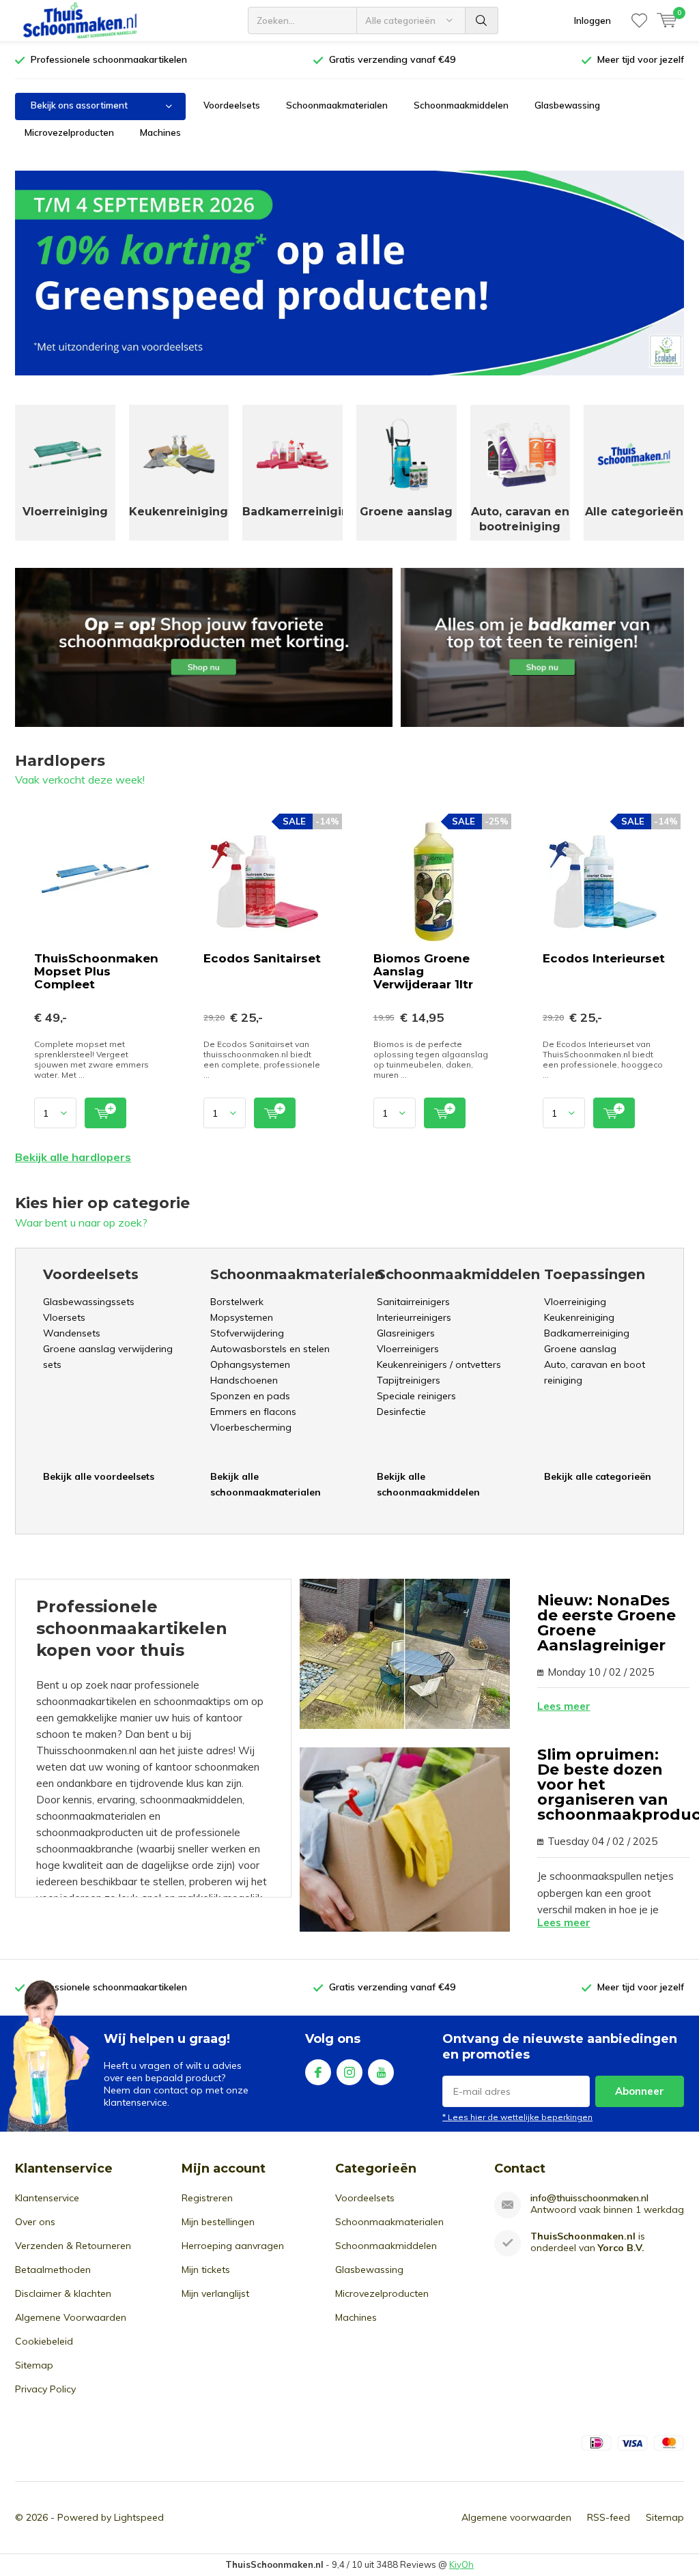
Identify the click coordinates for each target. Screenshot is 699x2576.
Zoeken (482, 20)
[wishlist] (639, 20)
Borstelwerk (237, 1302)
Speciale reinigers (416, 1396)
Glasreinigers (406, 1333)
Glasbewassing (567, 105)
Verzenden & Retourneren (73, 2246)
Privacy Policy (45, 2389)
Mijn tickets (206, 2270)
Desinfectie (401, 1412)
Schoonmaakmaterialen (337, 105)
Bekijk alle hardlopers (73, 1157)
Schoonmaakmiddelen (461, 105)
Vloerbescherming (251, 1427)
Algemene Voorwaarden (71, 2317)
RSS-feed (609, 2517)
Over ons (35, 2222)
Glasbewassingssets (89, 1302)
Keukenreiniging (579, 1317)
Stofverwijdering (247, 1333)
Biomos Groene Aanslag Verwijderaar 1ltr (423, 971)
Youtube (381, 2072)
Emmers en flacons (253, 1412)
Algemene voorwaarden (516, 2517)
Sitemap (34, 2365)
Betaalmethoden (53, 2270)
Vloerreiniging (575, 1302)
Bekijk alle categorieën (598, 1476)
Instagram (349, 2072)
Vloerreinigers (408, 1349)
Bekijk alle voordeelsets (99, 1476)
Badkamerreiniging (587, 1333)
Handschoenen (244, 1380)
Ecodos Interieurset (604, 958)
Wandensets (72, 1333)
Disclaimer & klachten (63, 2293)
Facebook (318, 2072)
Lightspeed (139, 2517)
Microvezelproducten (69, 132)
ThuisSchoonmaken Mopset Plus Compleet (96, 971)
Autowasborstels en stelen (270, 1349)
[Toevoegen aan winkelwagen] (105, 1113)
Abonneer (640, 2091)
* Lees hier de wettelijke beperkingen (517, 2117)
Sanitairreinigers (413, 1302)
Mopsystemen (242, 1317)
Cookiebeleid (44, 2341)
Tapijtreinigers (409, 1380)
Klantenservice (47, 2198)
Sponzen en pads (250, 1396)
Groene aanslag (580, 1349)
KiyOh (461, 2564)
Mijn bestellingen (218, 2222)
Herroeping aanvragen (233, 2246)
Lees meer (564, 1706)
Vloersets (64, 1317)
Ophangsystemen (250, 1364)
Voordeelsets (232, 105)
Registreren (207, 2198)
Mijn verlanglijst (215, 2293)
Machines (160, 132)
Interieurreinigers (414, 1317)
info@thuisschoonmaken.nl (589, 2198)
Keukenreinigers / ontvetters (439, 1364)
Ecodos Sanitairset (262, 958)
